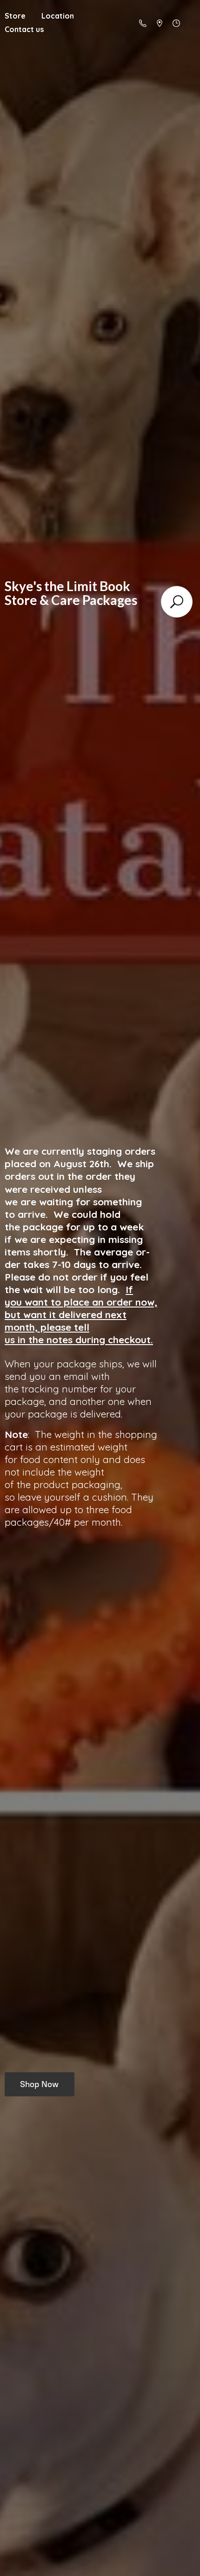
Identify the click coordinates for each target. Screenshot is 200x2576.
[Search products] (177, 602)
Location (58, 16)
